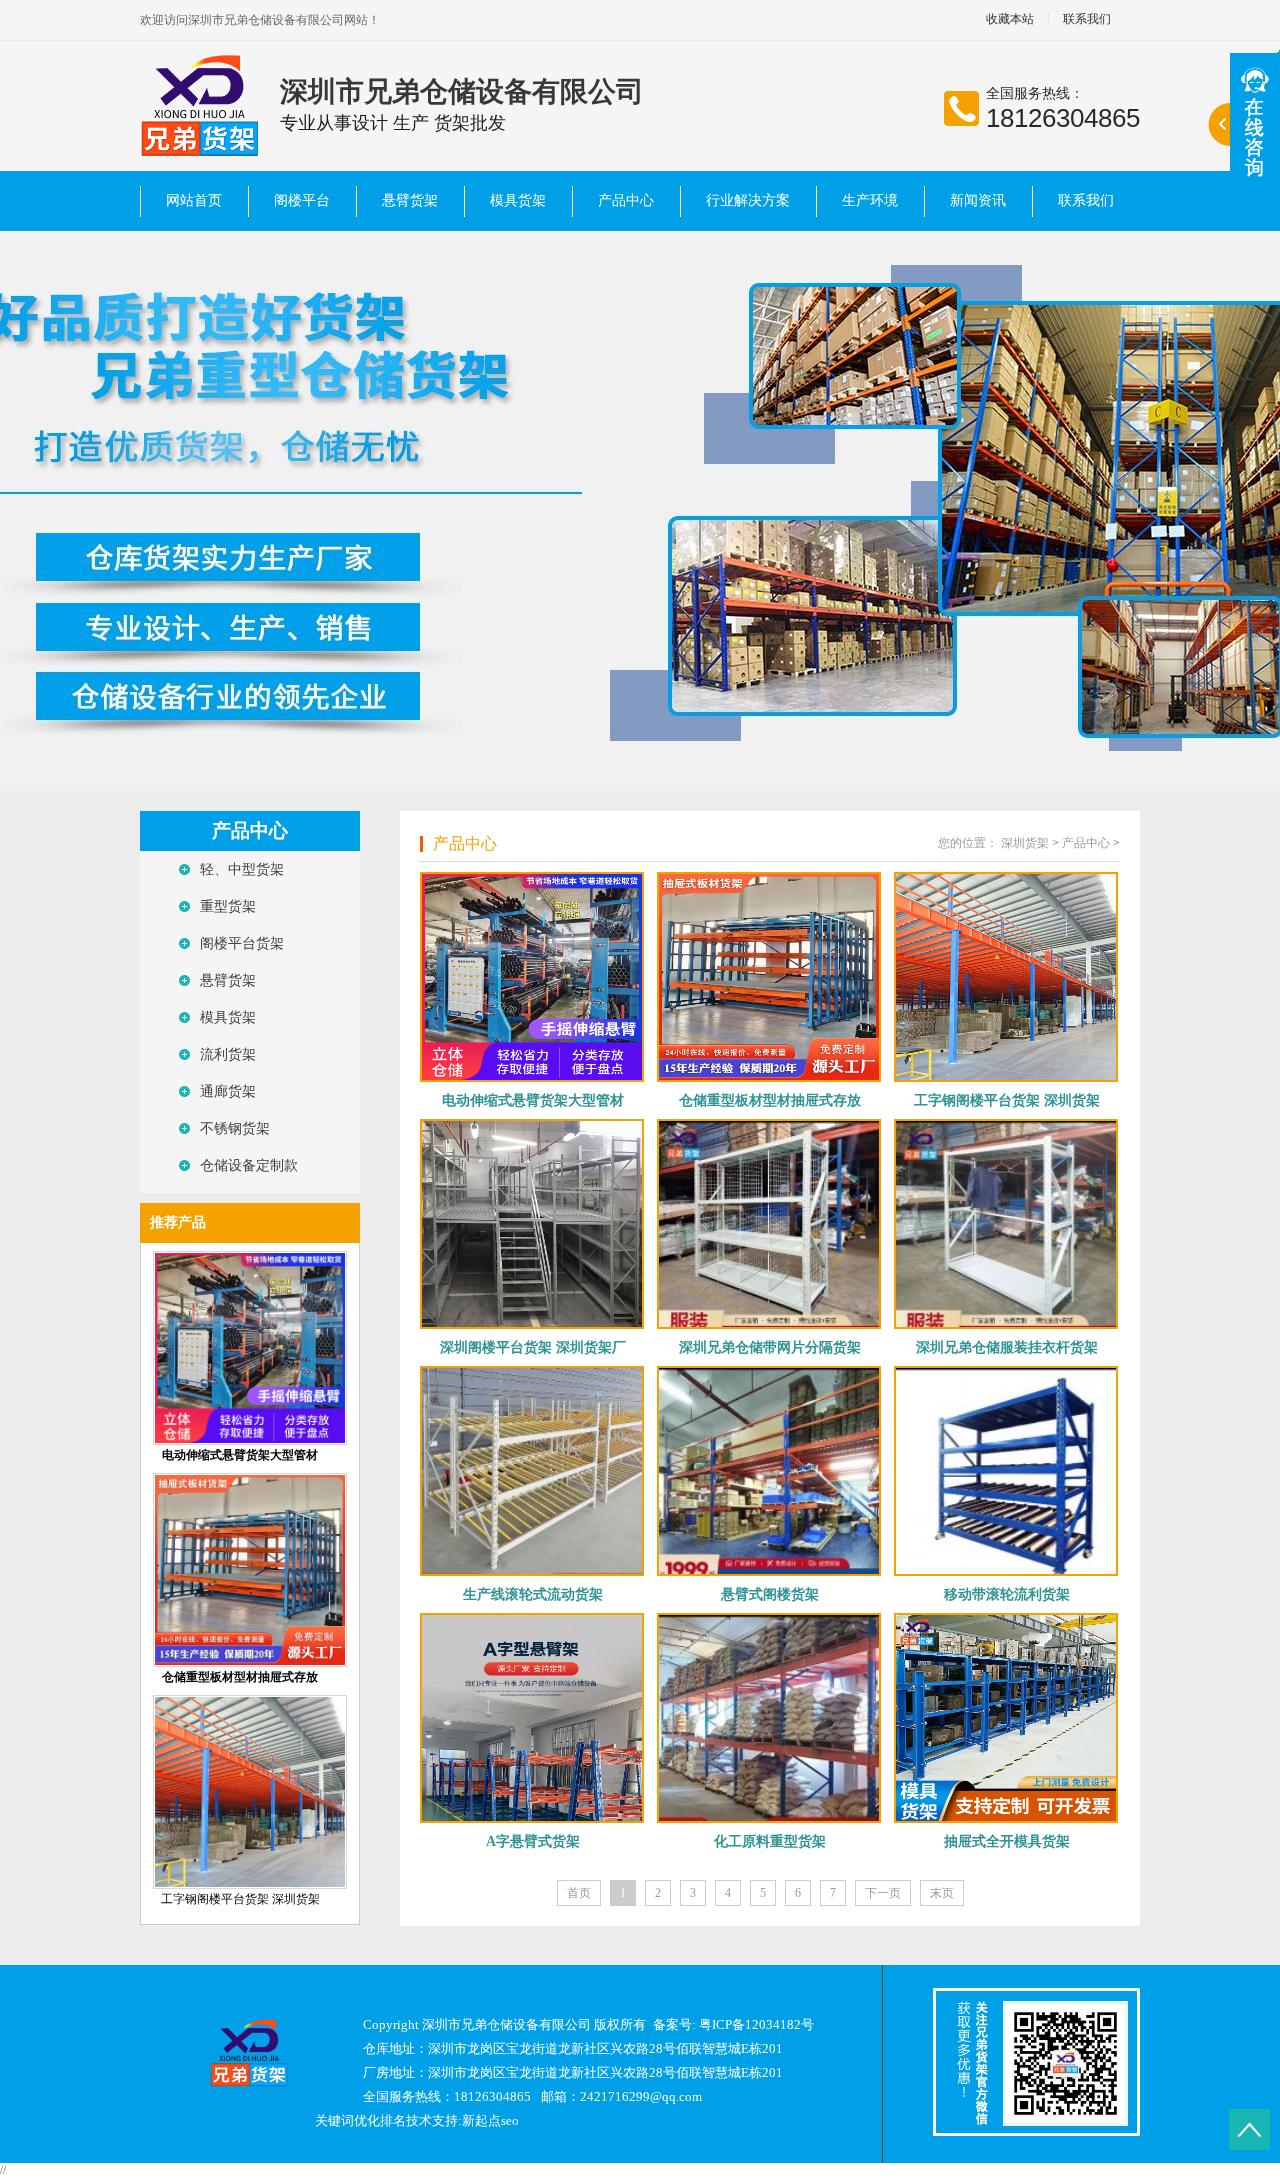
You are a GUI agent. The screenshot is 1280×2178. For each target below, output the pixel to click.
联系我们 (1087, 19)
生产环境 (870, 200)
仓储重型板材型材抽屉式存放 (770, 1100)
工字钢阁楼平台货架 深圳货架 (240, 1899)
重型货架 (228, 906)
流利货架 (228, 1054)
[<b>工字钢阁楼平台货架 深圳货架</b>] (1006, 977)
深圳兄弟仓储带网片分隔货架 (770, 1347)
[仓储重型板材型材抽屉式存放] (769, 977)
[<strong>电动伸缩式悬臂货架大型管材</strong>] (250, 1441)
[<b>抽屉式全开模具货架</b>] (1006, 1718)
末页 (942, 1893)
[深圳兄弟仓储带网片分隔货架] (769, 1224)
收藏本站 (1010, 19)
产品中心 (626, 200)
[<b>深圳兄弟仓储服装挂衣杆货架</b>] (1006, 1224)
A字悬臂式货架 (533, 1841)
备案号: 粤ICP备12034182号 (733, 2024)
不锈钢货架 (235, 1128)
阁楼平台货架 (242, 943)
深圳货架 (1025, 843)
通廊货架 (228, 1091)
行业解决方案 (748, 200)
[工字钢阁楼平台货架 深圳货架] (250, 1885)
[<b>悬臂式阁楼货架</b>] (769, 1471)
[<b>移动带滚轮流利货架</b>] (1006, 1471)
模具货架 (518, 200)
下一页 (883, 1893)
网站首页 (194, 200)
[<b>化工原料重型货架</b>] (769, 1718)
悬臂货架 (410, 200)
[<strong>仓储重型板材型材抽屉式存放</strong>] (250, 1663)
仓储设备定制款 (249, 1165)
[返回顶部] (1249, 2129)
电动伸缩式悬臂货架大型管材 (533, 1100)
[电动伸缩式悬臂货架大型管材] (532, 977)
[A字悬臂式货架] (532, 1718)
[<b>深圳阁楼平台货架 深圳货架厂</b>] (532, 1224)
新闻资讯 (978, 200)
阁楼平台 (302, 200)
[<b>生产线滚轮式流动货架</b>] (532, 1471)
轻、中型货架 (242, 869)
